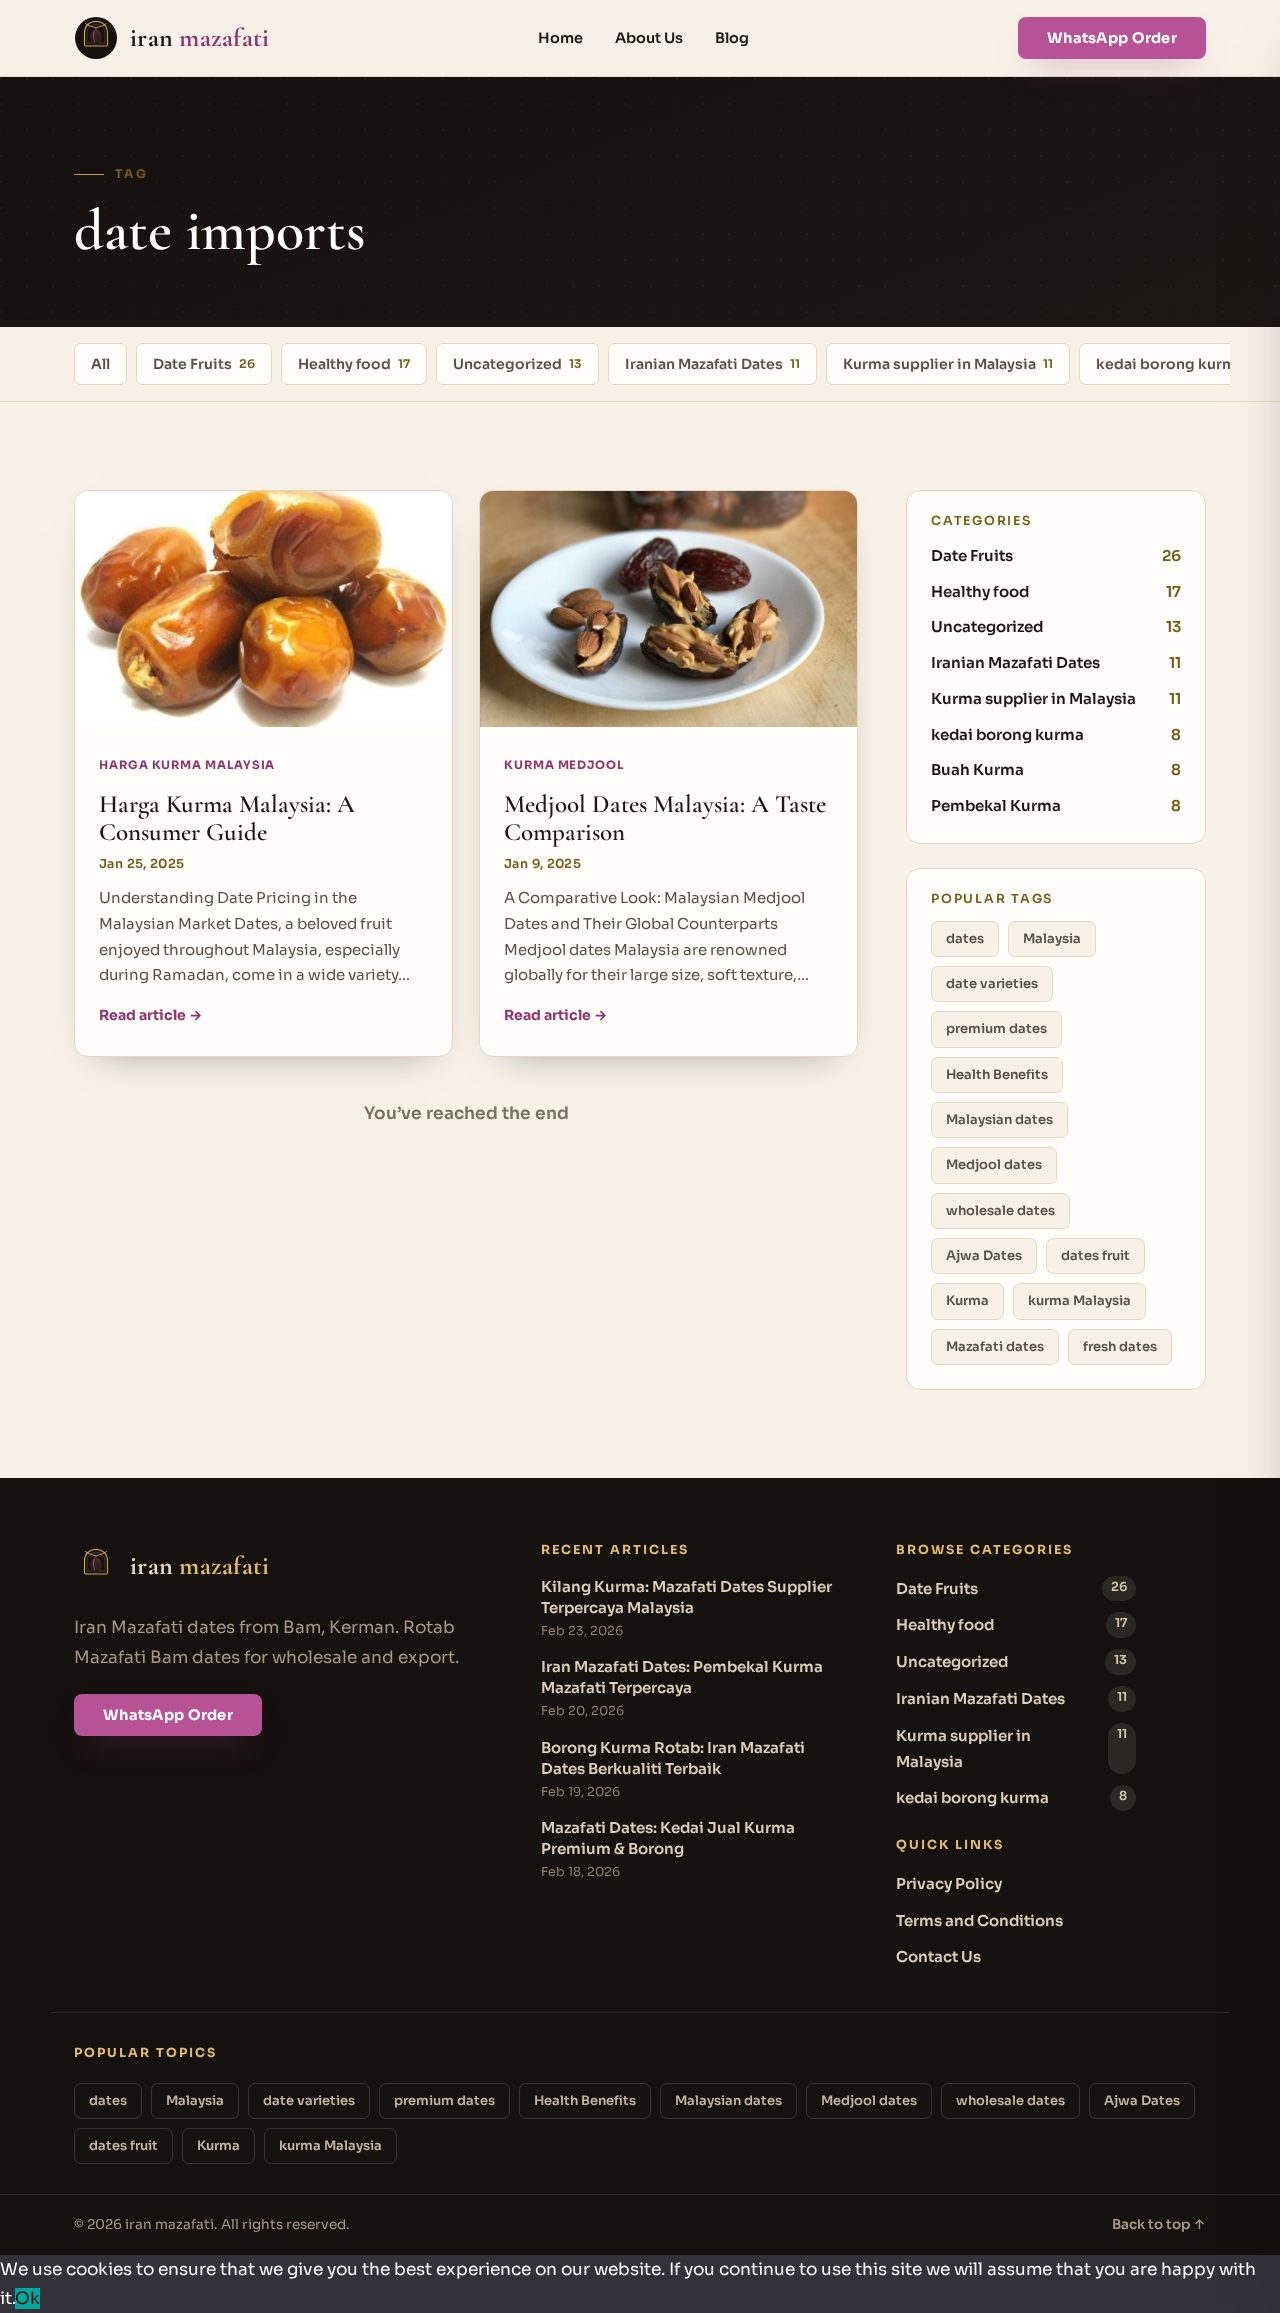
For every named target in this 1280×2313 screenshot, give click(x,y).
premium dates (996, 1028)
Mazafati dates (995, 1346)
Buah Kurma (1056, 769)
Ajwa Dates (984, 1255)
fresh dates (1120, 1346)
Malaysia (1052, 938)
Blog (732, 38)
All (100, 364)
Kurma (967, 1300)
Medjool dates (994, 1164)
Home (560, 38)
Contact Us (938, 1956)
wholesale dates (1000, 1210)
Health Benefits (997, 1074)
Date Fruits (204, 364)
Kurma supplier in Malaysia (948, 364)
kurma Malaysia (1079, 1300)
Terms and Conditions (979, 1920)
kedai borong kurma (1177, 364)
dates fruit (1095, 1255)
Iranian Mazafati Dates (712, 364)
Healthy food (354, 364)
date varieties (992, 983)
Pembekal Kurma (1056, 805)
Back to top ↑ (1159, 2224)
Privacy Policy (949, 1883)
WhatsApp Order (1112, 38)
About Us (649, 38)
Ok (27, 2298)
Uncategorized (517, 364)
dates (965, 938)
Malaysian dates (999, 1119)
